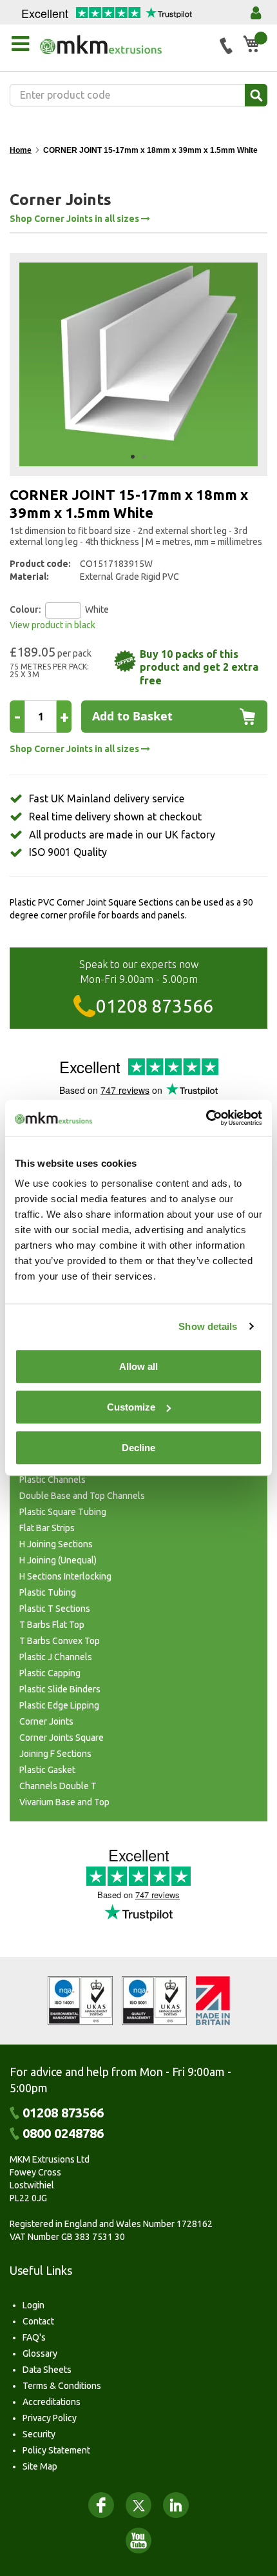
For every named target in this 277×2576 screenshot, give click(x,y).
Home (21, 150)
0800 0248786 (63, 2134)
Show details (208, 1326)
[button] (133, 457)
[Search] (256, 95)
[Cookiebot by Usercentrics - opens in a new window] (206, 1118)
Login (33, 2305)
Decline (138, 1448)
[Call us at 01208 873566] (226, 46)
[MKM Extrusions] (125, 45)
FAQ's (34, 2337)
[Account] (256, 13)
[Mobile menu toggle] (20, 44)
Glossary (40, 2353)
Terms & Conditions (62, 2386)
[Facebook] (101, 2505)
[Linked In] (176, 2505)
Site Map (40, 2466)
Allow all (138, 1366)
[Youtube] (138, 2541)
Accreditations (52, 2402)
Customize (131, 1407)
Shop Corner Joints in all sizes (75, 219)
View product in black (53, 625)
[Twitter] (138, 2505)
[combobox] (138, 95)
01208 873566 (155, 1006)
